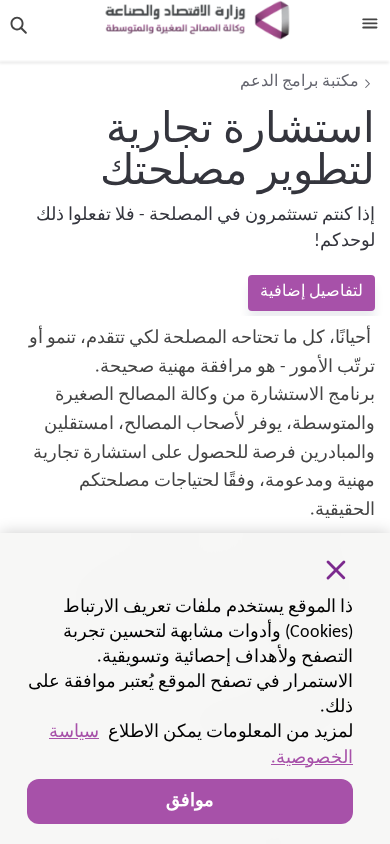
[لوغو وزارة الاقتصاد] (197, 20)
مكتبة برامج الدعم (299, 82)
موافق (190, 801)
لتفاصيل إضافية (311, 292)
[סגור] (336, 570)
